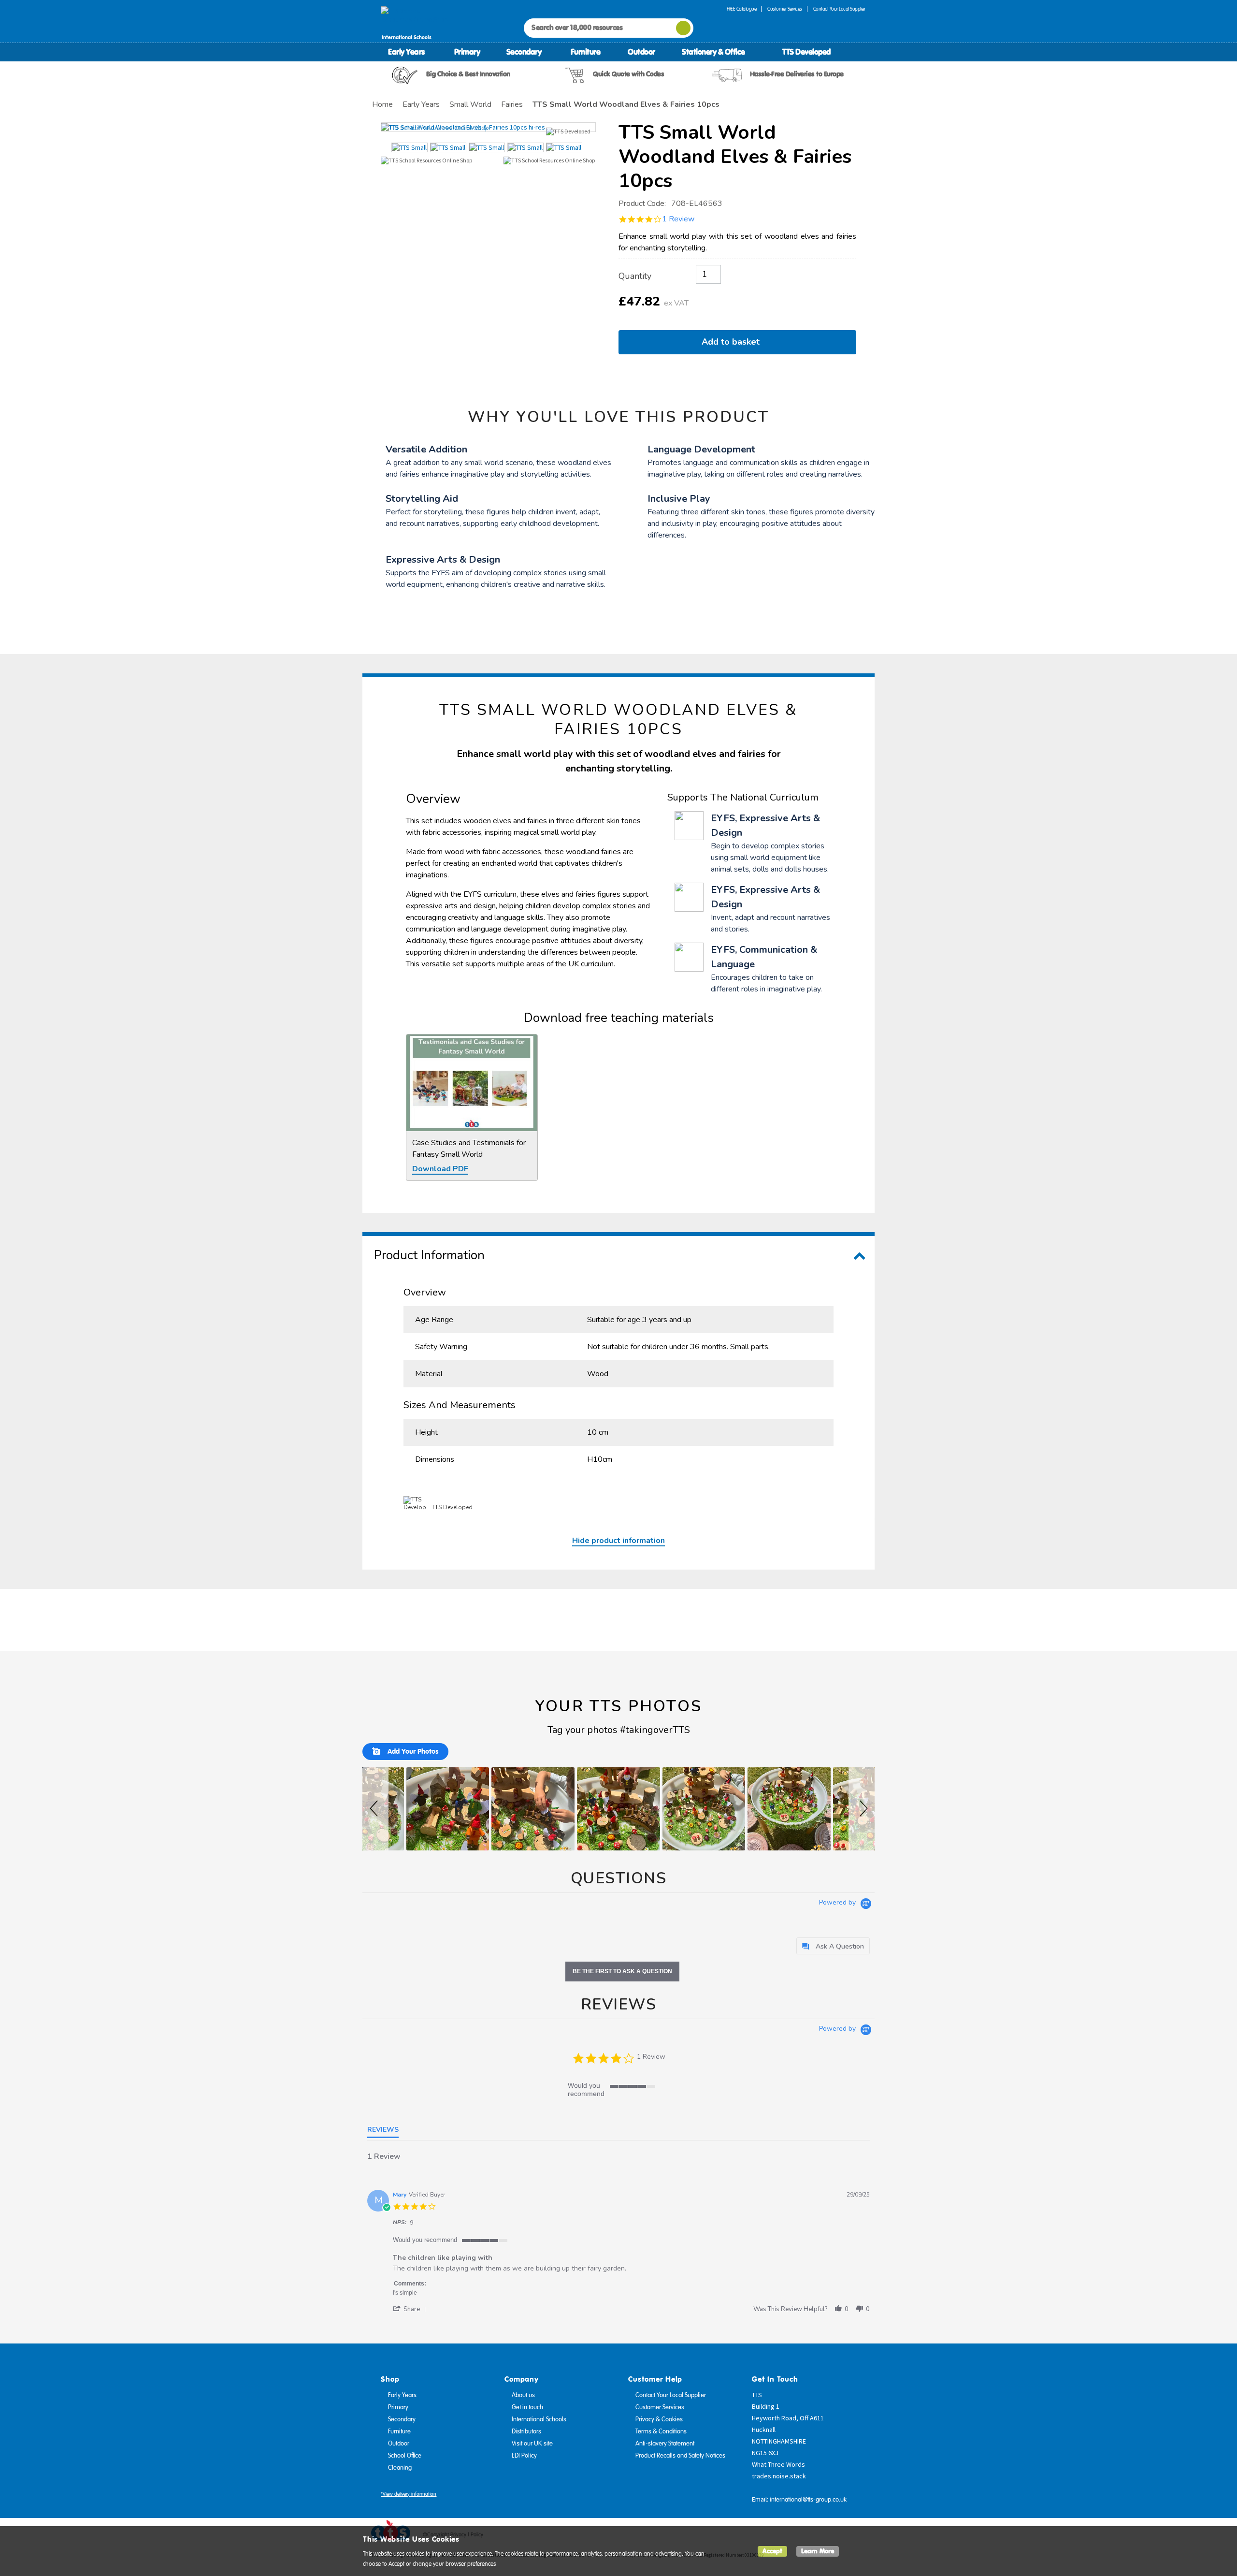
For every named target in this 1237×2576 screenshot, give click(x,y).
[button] (375, 1809)
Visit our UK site (532, 2444)
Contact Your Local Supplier (839, 9)
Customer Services (785, 9)
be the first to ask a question (622, 1971)
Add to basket (733, 342)
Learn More (818, 2551)
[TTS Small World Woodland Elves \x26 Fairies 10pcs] (488, 127)
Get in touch (527, 2407)
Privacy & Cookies (659, 2419)
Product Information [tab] (429, 1255)
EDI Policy (524, 2456)
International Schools (539, 2419)
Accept (772, 2551)
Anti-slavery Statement (665, 2444)
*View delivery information (409, 2494)
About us (523, 2395)
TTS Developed (806, 52)
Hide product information (618, 1541)
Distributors (526, 2431)
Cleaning (400, 2468)
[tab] (833, 1946)
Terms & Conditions (661, 2431)
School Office (405, 2456)
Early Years (406, 52)
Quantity (635, 276)
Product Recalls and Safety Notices (680, 2456)
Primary (467, 52)
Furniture (586, 52)
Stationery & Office (713, 52)
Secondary (524, 52)
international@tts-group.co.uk (808, 2500)
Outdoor (641, 52)
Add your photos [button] (412, 1751)
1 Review (678, 219)
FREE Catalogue (741, 9)
